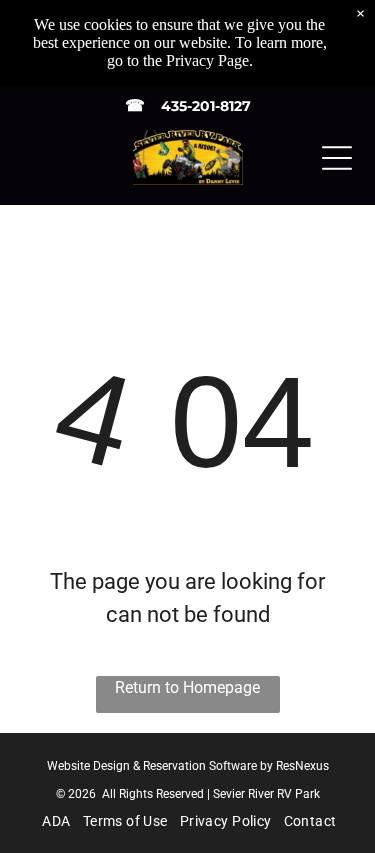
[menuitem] (54, 821)
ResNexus (302, 766)
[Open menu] (337, 158)
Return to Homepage (187, 687)
